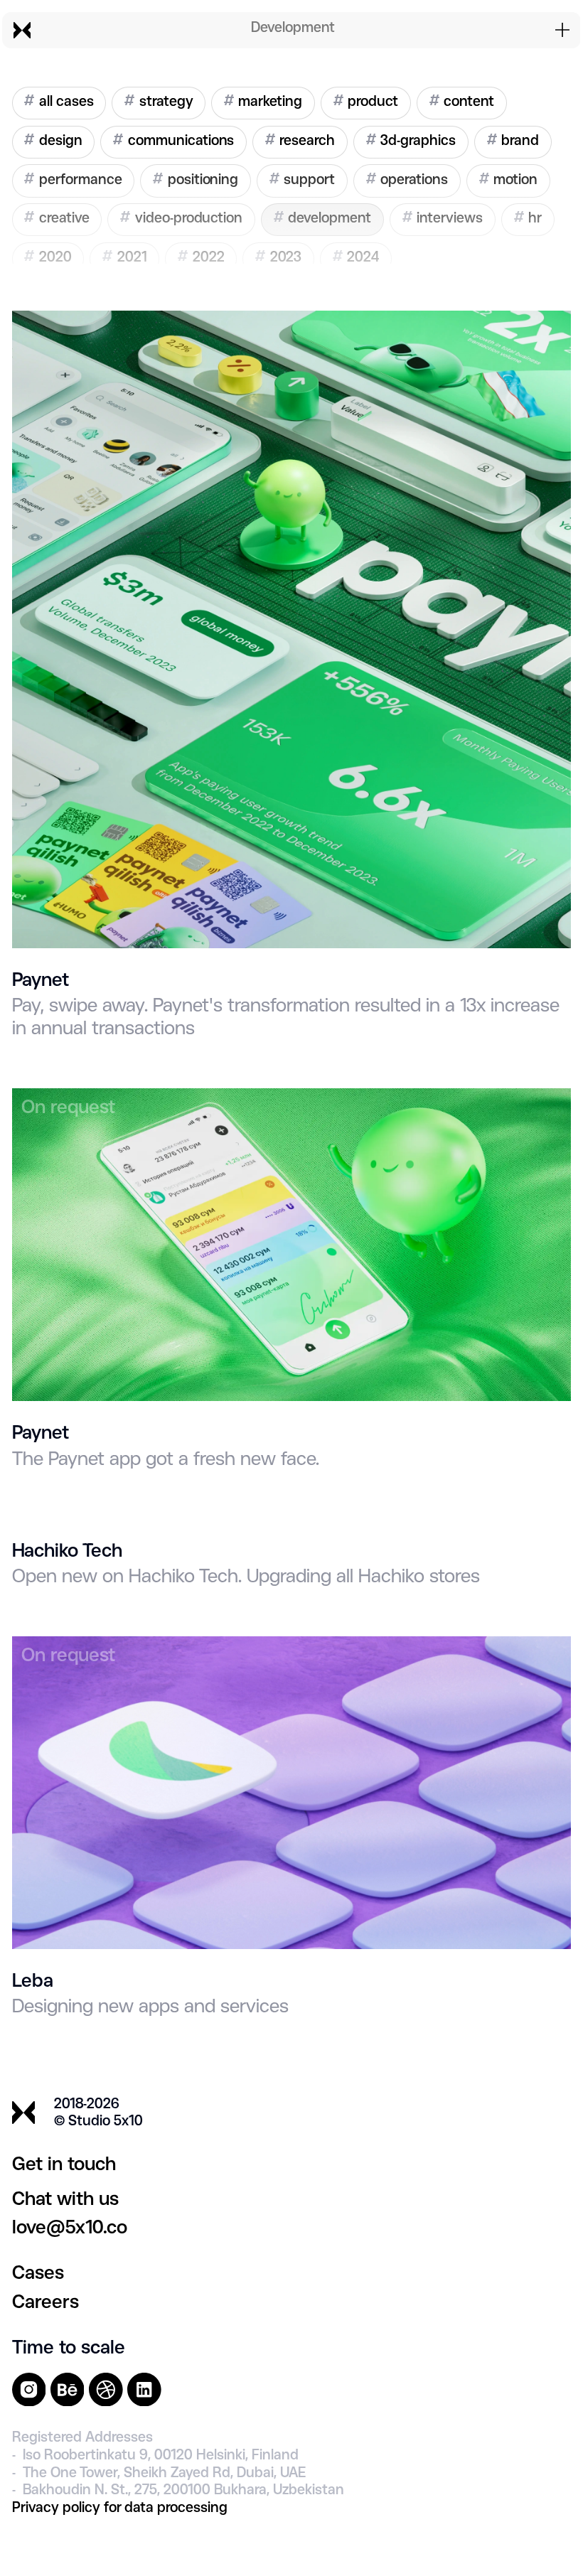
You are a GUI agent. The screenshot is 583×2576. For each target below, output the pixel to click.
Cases (38, 2274)
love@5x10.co (70, 2228)
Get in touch (64, 2165)
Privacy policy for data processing (120, 2508)
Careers (46, 2303)
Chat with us (65, 2200)
